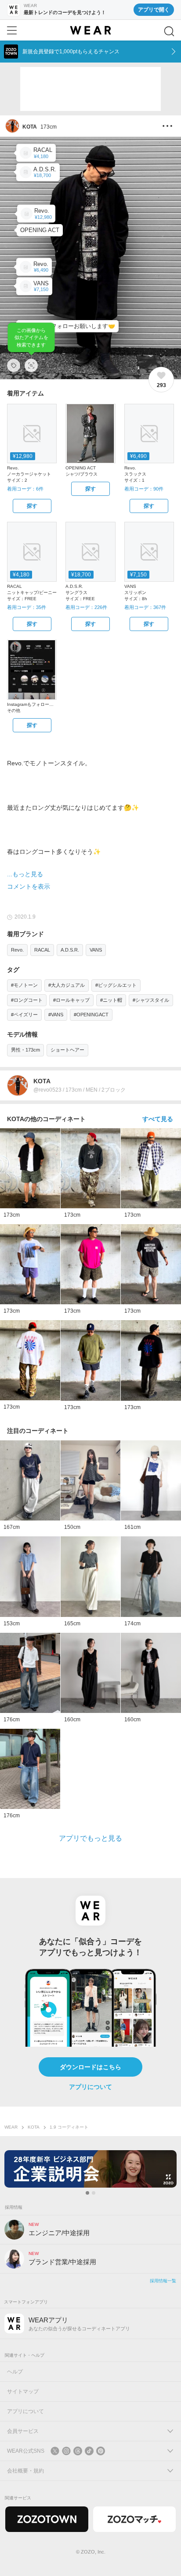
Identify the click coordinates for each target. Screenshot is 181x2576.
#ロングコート (27, 1000)
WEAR (11, 2127)
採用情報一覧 (163, 2281)
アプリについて (90, 2087)
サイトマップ (23, 2391)
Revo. (17, 950)
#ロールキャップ (71, 1000)
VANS (96, 950)
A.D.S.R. (70, 950)
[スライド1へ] (87, 2193)
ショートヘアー (67, 1050)
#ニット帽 (111, 1000)
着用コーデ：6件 (25, 489)
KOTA (34, 2127)
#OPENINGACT (91, 1015)
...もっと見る (25, 874)
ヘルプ (15, 2372)
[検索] (169, 31)
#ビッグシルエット (116, 985)
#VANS (56, 1015)
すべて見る (158, 1119)
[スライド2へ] (94, 2193)
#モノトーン (24, 985)
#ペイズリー (24, 1015)
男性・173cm (25, 1050)
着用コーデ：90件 (144, 489)
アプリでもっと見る (90, 1838)
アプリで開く (154, 10)
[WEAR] (90, 30)
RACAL (42, 950)
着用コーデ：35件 (27, 607)
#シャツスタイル (151, 1000)
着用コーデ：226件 (86, 607)
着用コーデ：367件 (145, 607)
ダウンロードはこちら (90, 2067)
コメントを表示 (29, 886)
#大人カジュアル (67, 985)
